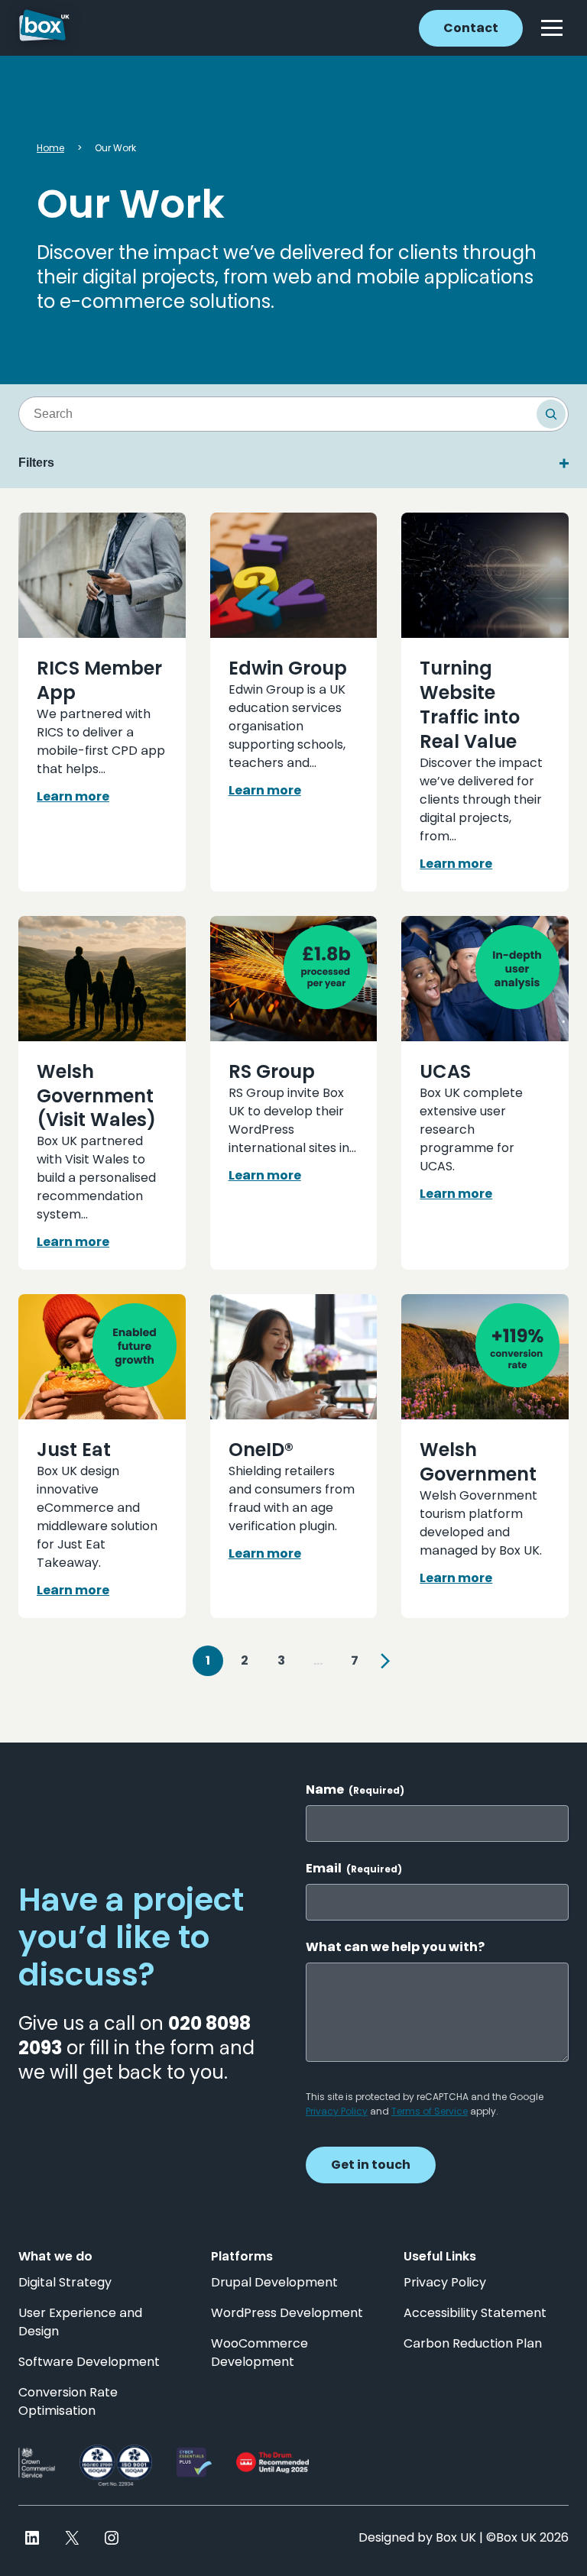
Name (355, 1790)
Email (354, 1869)
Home (50, 148)
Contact (471, 28)
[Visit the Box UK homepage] (44, 28)
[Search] (551, 414)
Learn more (73, 796)
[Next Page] (385, 1661)
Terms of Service (430, 2111)
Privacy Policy (337, 2111)
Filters (36, 463)
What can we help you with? (395, 1947)
